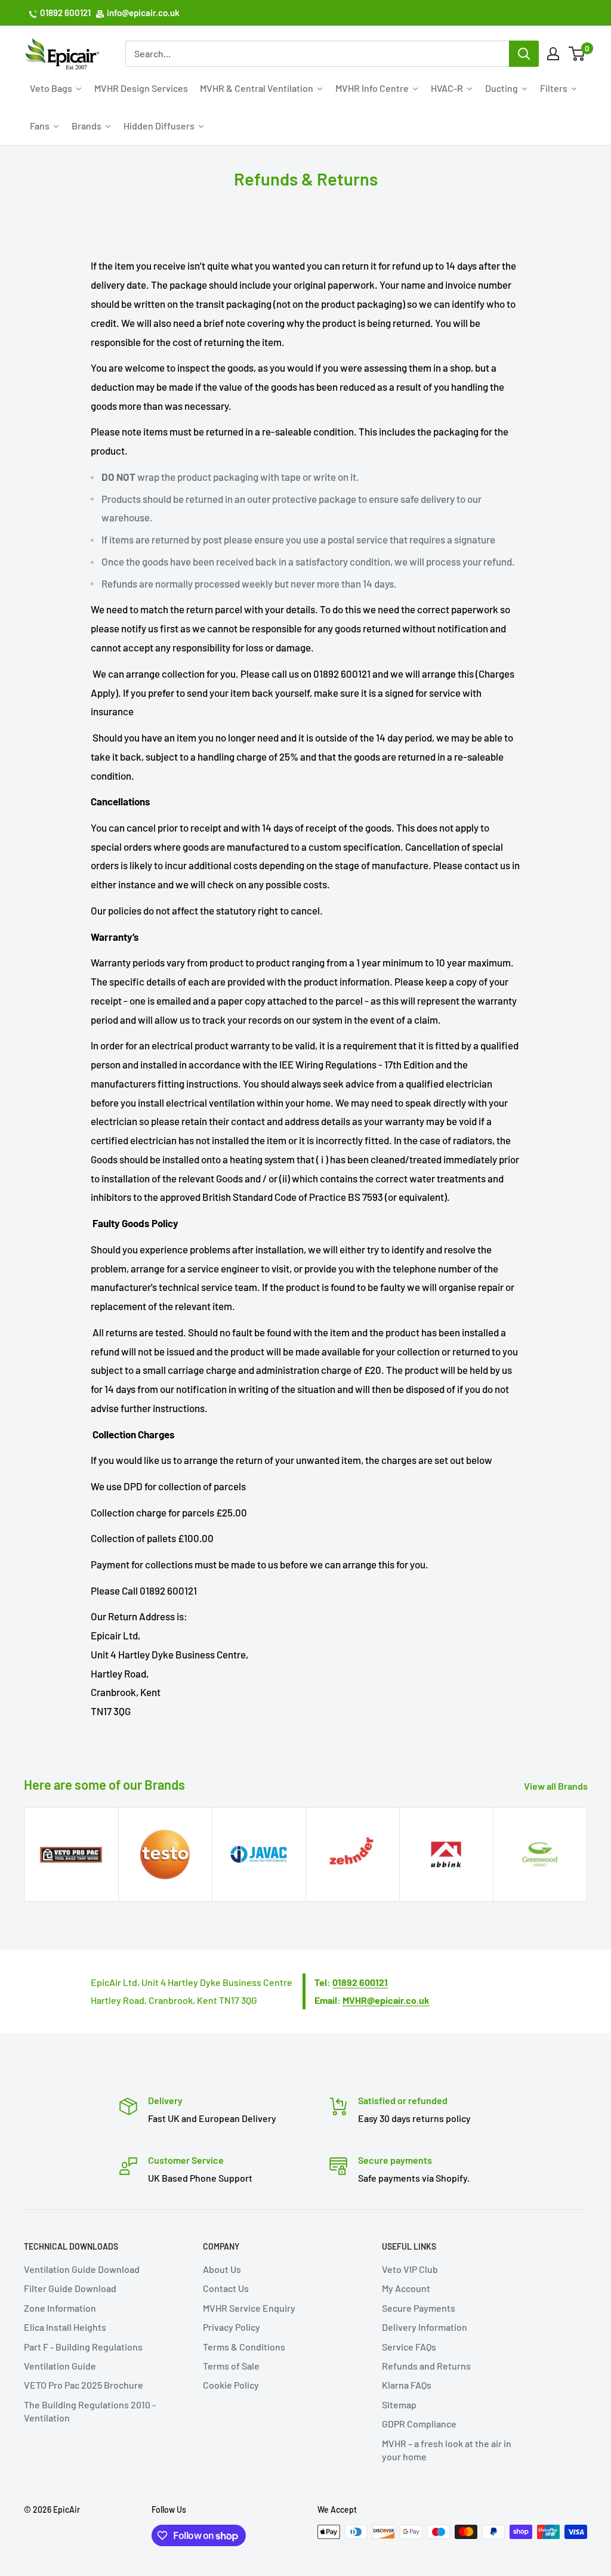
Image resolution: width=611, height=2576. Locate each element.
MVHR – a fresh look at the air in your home (447, 2450)
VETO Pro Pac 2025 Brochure (84, 2385)
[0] (577, 54)
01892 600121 (65, 13)
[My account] (553, 54)
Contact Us (226, 2288)
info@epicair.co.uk (143, 13)
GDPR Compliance (419, 2424)
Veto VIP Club (410, 2269)
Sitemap (399, 2404)
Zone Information (60, 2308)
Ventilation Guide (60, 2366)
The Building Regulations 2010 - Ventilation (90, 2411)
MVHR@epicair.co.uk (386, 2000)
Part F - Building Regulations (83, 2347)
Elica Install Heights (65, 2327)
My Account (406, 2288)
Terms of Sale (231, 2366)
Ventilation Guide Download (82, 2269)
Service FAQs (409, 2347)
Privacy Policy (232, 2327)
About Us (222, 2269)
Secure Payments (419, 2308)
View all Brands (557, 1786)
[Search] (524, 54)
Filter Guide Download (70, 2288)
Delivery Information (425, 2327)
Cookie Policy (231, 2385)
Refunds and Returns (426, 2366)
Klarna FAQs (407, 2385)
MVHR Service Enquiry (249, 2308)
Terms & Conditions (244, 2347)
